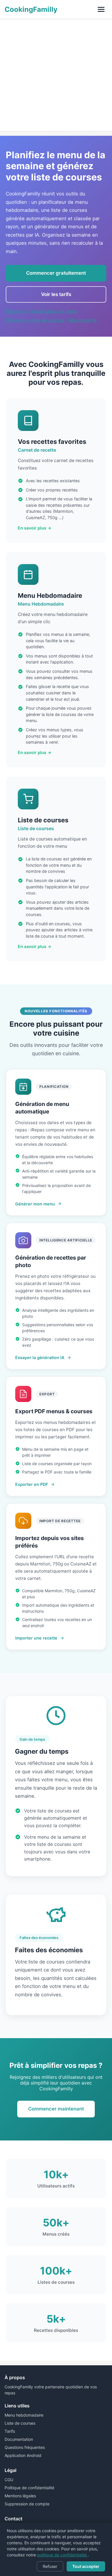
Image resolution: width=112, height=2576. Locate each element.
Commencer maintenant (56, 2109)
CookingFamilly (31, 9)
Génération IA (82, 320)
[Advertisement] (56, 75)
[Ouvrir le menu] (101, 9)
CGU (9, 2480)
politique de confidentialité (62, 2555)
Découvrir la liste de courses (35, 320)
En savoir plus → (35, 528)
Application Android (23, 2455)
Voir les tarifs (56, 294)
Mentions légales (20, 2496)
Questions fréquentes (25, 2447)
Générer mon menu (35, 1204)
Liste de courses (20, 2423)
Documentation (19, 2439)
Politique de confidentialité (29, 2488)
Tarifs (10, 2431)
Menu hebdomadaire (24, 2415)
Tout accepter (86, 2566)
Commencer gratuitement (56, 273)
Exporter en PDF (32, 1484)
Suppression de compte (27, 2504)
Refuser (50, 2566)
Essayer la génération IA (40, 1357)
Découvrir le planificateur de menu (41, 311)
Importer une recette (36, 1638)
